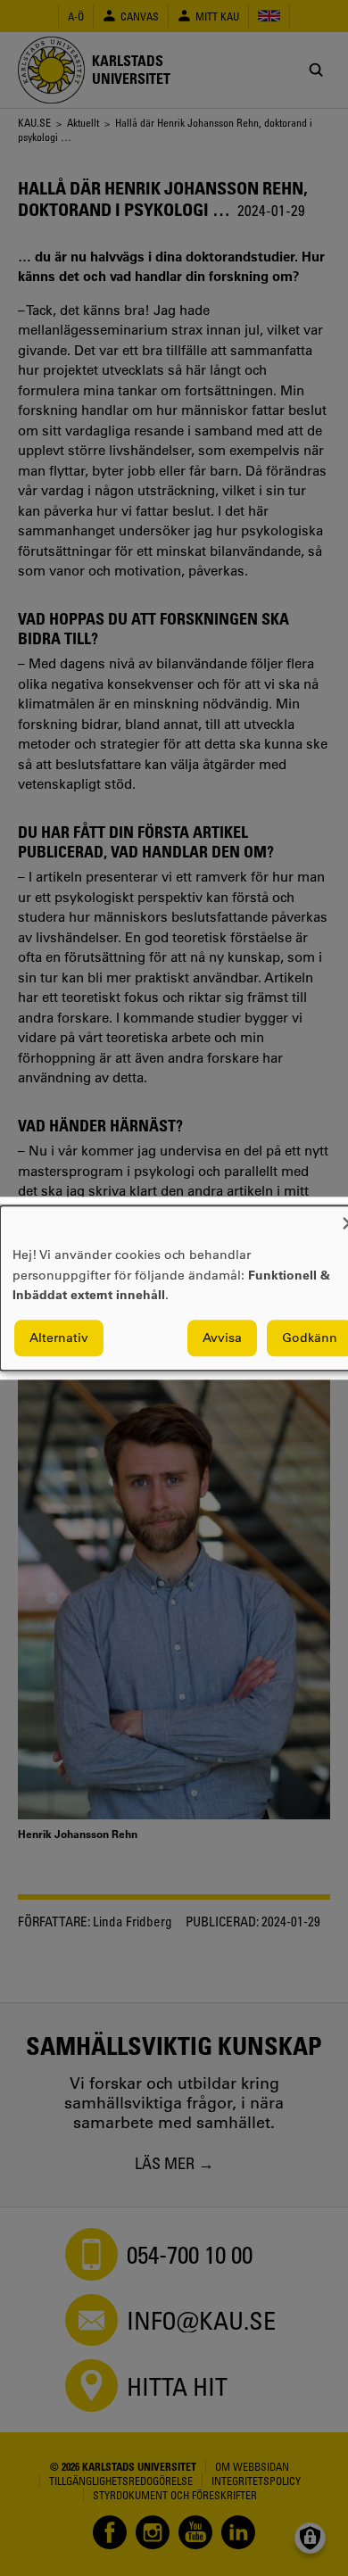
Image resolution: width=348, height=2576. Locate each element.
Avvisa (222, 1338)
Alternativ (59, 1338)
